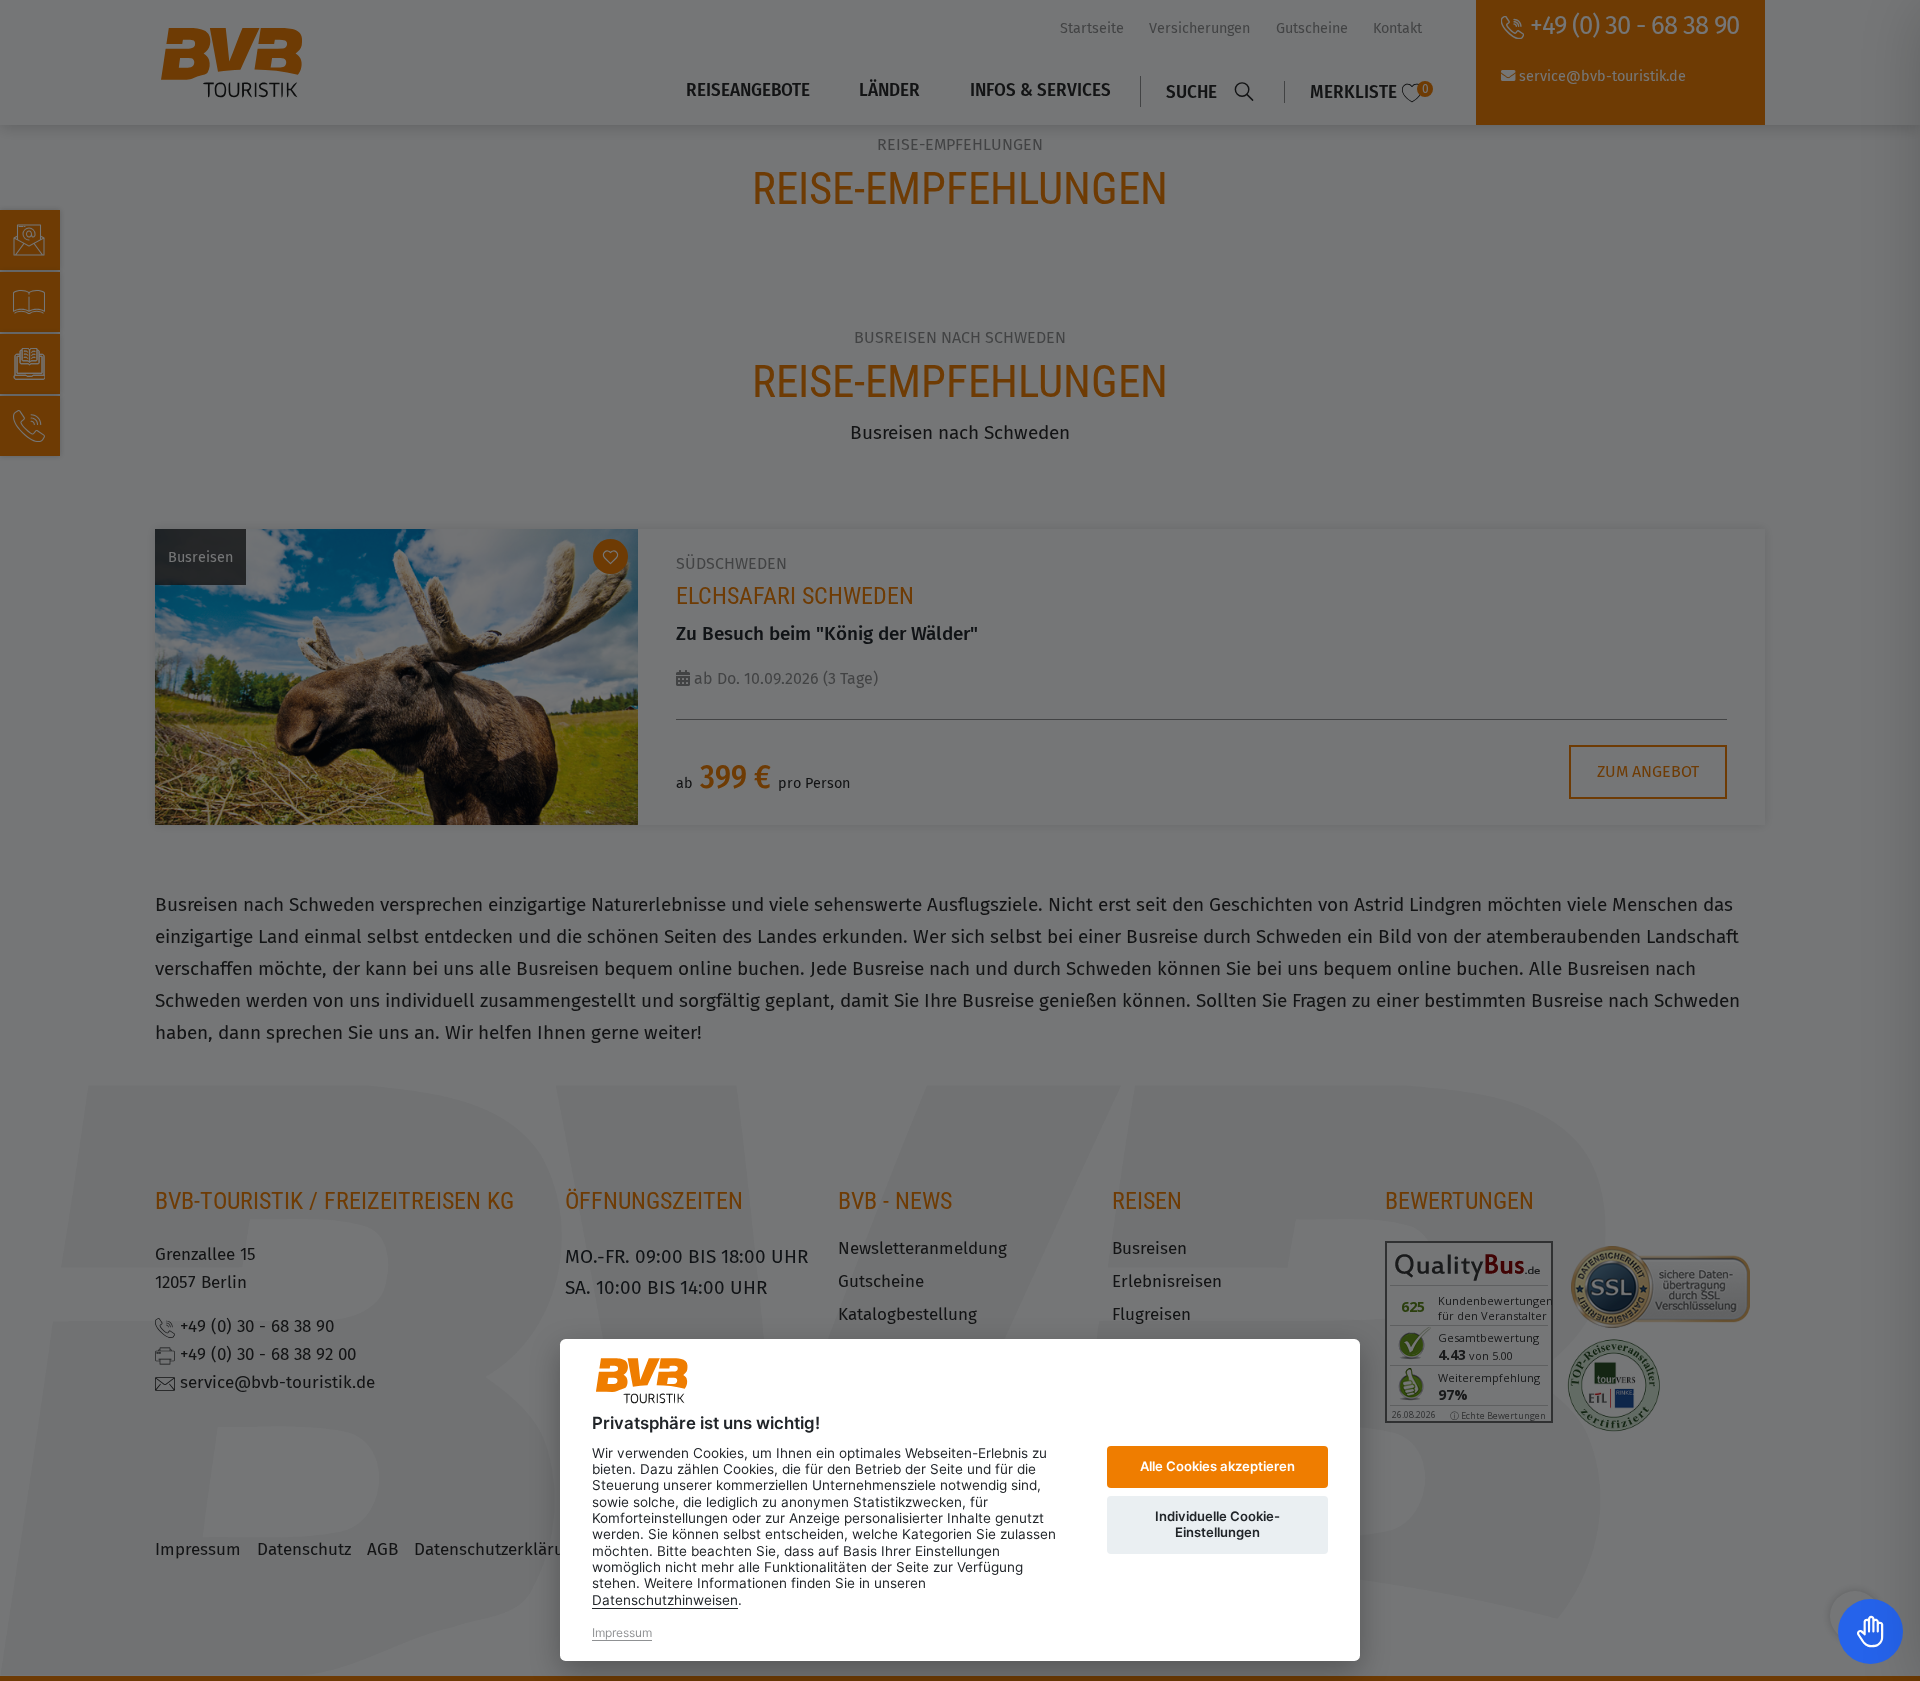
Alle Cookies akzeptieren (1217, 1466)
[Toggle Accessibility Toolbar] (1870, 1631)
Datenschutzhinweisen (665, 1600)
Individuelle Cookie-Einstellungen (1217, 1524)
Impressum (622, 1632)
